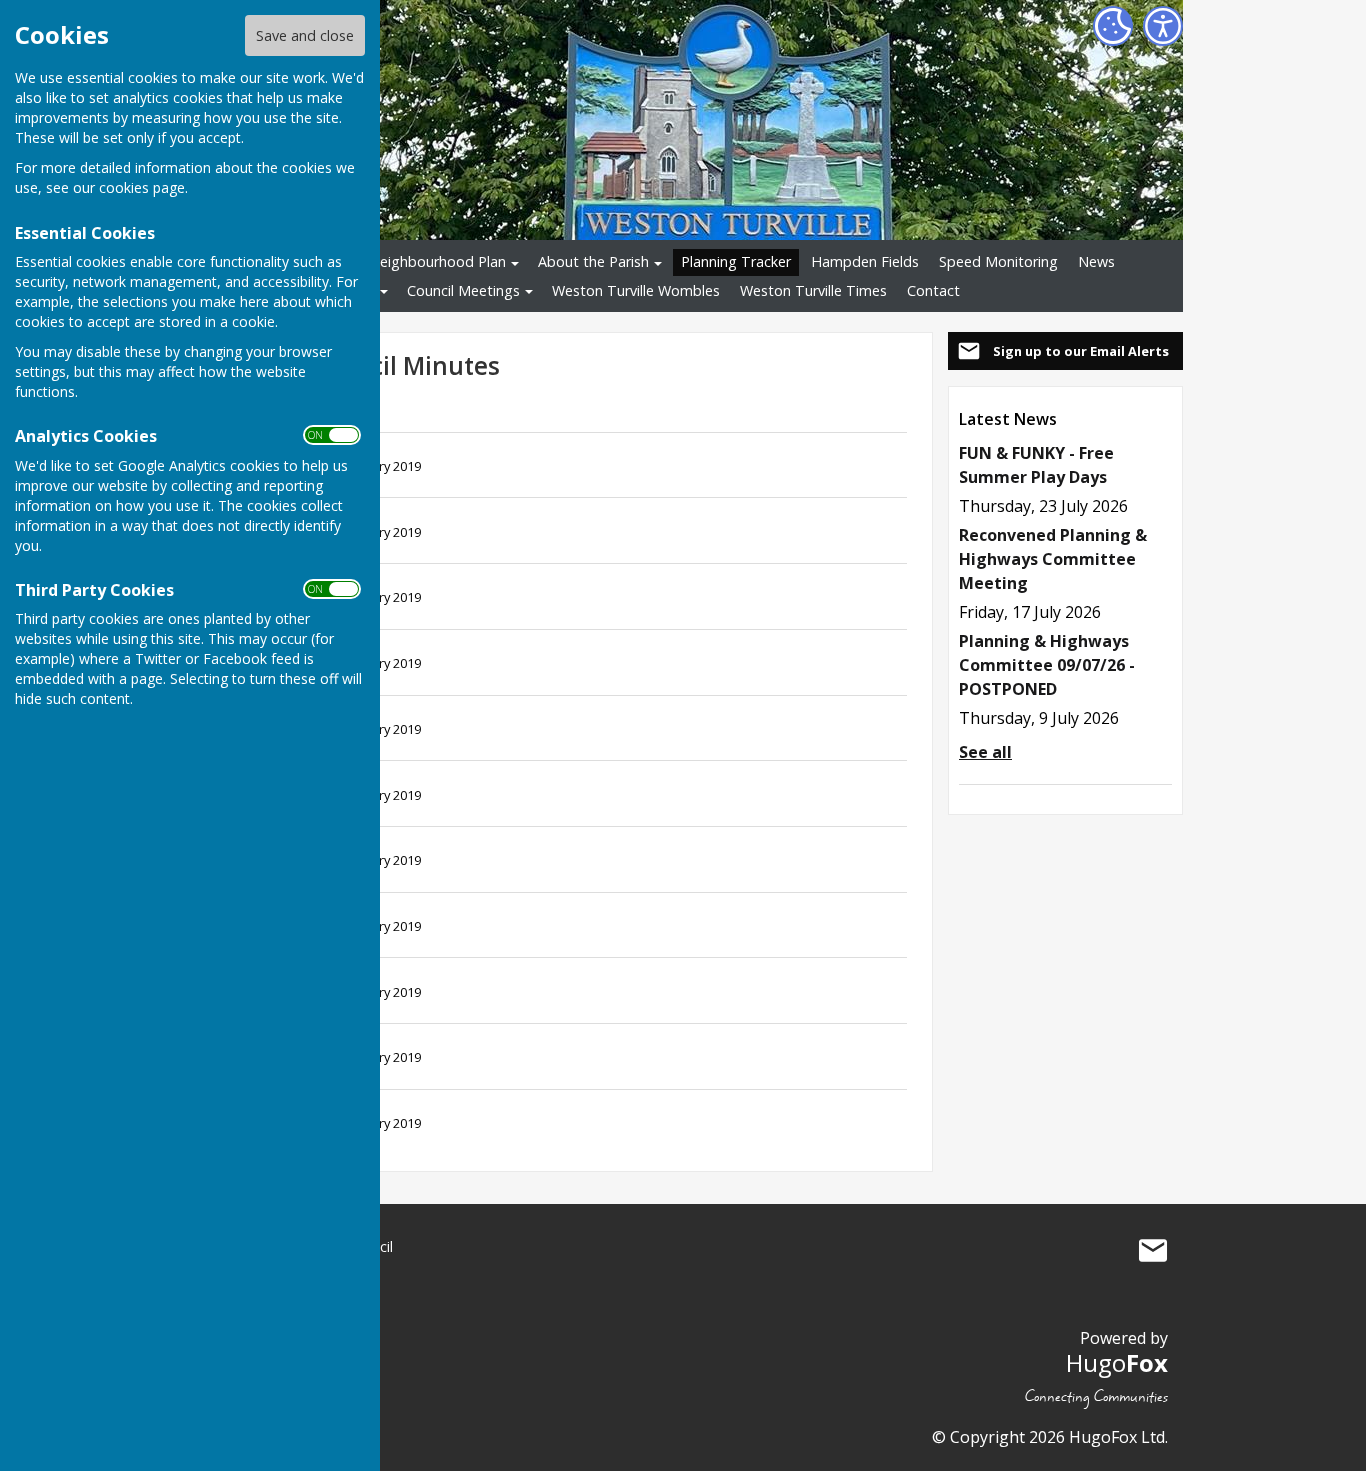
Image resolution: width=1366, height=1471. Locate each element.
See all (985, 752)
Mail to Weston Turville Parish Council (1153, 1251)
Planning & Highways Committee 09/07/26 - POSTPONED (1047, 665)
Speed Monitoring (998, 261)
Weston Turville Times (813, 290)
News (1096, 261)
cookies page (142, 187)
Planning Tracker (736, 261)
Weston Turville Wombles (636, 290)
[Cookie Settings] (1113, 26)
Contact (933, 290)
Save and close (305, 35)
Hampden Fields (865, 261)
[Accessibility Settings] (1163, 26)
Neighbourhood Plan (437, 261)
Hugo (1117, 1362)
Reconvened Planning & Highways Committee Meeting (1053, 559)
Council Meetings (463, 290)
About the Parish (593, 261)
